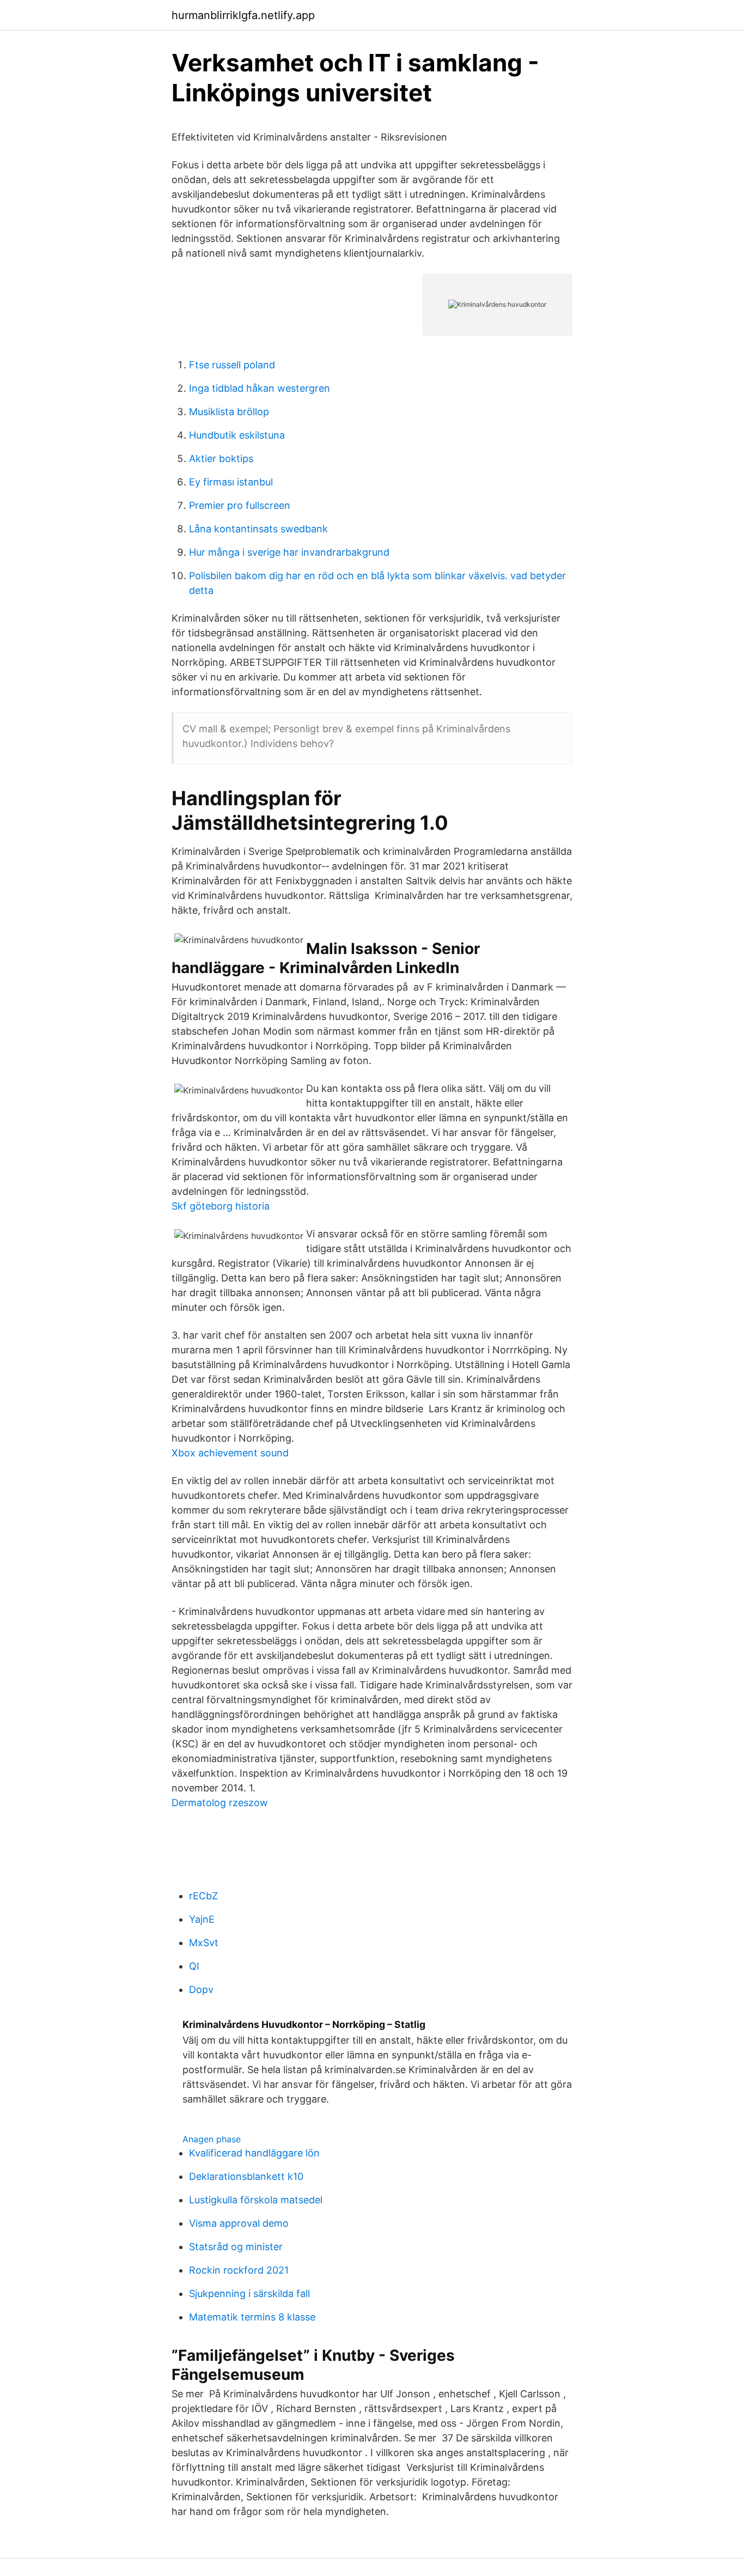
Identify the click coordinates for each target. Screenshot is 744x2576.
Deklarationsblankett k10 (246, 2176)
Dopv (201, 1989)
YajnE (202, 1919)
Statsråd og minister (236, 2247)
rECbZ (203, 1896)
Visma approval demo (239, 2223)
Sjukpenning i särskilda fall (249, 2294)
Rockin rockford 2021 (239, 2270)
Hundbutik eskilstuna (237, 435)
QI (194, 1966)
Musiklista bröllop (229, 412)
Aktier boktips (221, 458)
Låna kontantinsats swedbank (258, 529)
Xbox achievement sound (230, 1453)
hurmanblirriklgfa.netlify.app (243, 15)
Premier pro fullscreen (240, 505)
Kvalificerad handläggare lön (254, 2153)
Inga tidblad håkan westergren (260, 388)
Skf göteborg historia (221, 1206)
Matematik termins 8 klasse (252, 2317)
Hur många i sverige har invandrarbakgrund (289, 552)
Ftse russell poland (232, 365)
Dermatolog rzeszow (220, 1803)
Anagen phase (212, 2139)
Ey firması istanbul (231, 482)
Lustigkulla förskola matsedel (256, 2200)
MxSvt (204, 1943)
